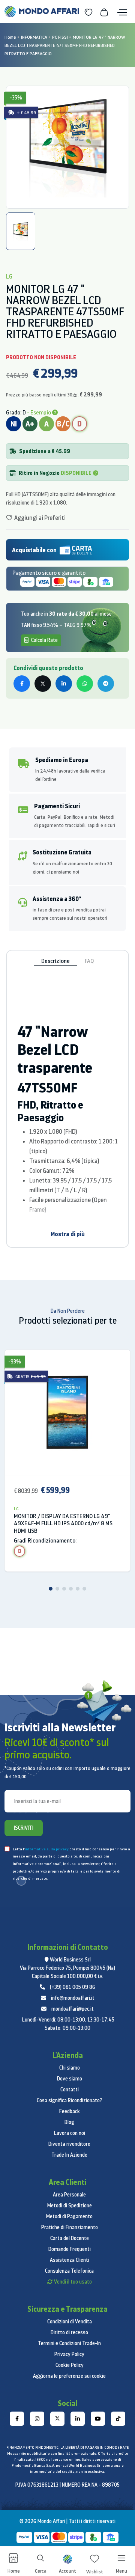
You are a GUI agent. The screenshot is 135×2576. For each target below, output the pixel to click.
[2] (57, 1589)
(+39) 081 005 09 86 (73, 1987)
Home (10, 37)
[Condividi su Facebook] (22, 684)
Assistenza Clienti (70, 2260)
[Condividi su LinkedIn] (64, 684)
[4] (71, 1589)
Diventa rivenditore (69, 2144)
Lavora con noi (70, 2133)
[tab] (21, 231)
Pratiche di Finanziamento (70, 2227)
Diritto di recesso (69, 2332)
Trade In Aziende (69, 2155)
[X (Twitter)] (57, 2419)
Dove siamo (70, 2079)
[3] (64, 1589)
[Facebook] (17, 2419)
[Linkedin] (78, 2419)
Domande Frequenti (70, 2249)
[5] (78, 1589)
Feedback (70, 2111)
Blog (69, 2122)
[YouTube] (98, 2419)
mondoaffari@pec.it (73, 2009)
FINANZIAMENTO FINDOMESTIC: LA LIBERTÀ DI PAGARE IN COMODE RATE (67, 2447)
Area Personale (69, 2195)
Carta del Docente (70, 2238)
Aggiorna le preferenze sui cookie (69, 2376)
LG (16, 1509)
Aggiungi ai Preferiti (39, 518)
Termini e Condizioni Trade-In (69, 2343)
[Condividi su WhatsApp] (85, 684)
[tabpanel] (67, 147)
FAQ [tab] (89, 961)
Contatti (70, 2089)
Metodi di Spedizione (70, 2205)
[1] (51, 1589)
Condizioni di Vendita (70, 2321)
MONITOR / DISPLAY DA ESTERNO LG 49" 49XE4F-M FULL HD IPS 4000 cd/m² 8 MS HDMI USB (63, 1524)
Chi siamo (70, 2068)
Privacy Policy (69, 2354)
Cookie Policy (70, 2365)
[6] (84, 1589)
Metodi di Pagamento (69, 2216)
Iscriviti (24, 1828)
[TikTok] (118, 2419)
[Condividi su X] (43, 684)
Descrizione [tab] (55, 961)
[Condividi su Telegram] (106, 684)
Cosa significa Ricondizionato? (70, 2100)
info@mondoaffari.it (73, 1998)
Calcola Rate (44, 640)
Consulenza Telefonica (69, 2271)
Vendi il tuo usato (73, 2282)
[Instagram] (37, 2419)
